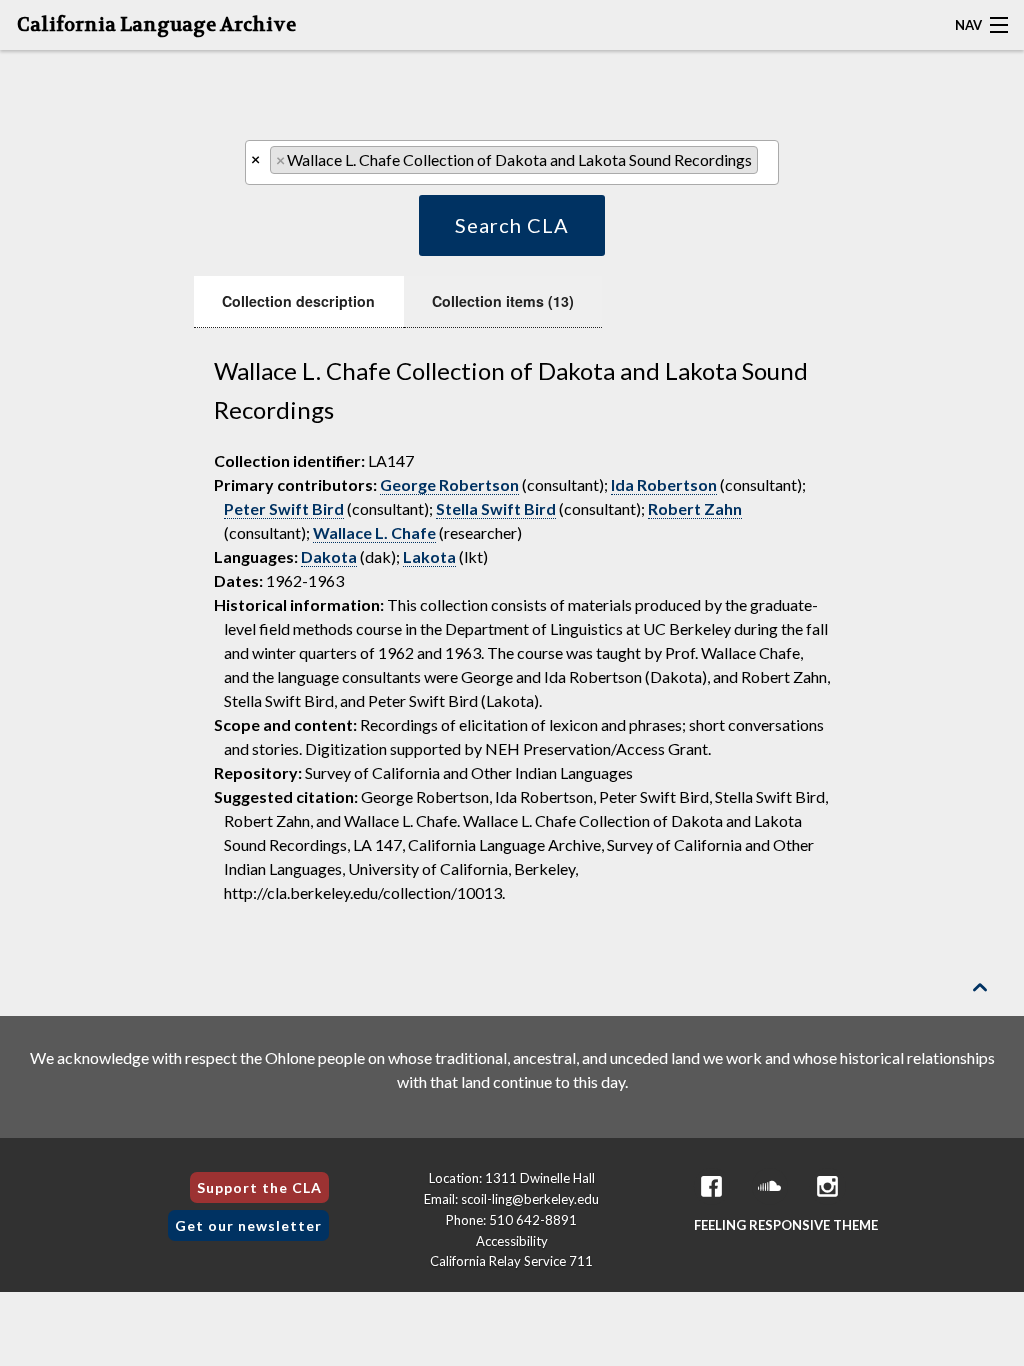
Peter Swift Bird (284, 508)
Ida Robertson (664, 484)
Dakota (329, 556)
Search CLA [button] (512, 225)
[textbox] (769, 164)
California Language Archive (156, 25)
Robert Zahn (695, 508)
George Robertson (449, 484)
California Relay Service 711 (511, 1261)
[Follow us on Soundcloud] (770, 1186)
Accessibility (512, 1241)
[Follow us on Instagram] (828, 1186)
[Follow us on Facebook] (712, 1186)
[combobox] (511, 162)
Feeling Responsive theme (786, 1225)
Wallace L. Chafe (374, 532)
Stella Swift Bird (496, 508)
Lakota (429, 556)
